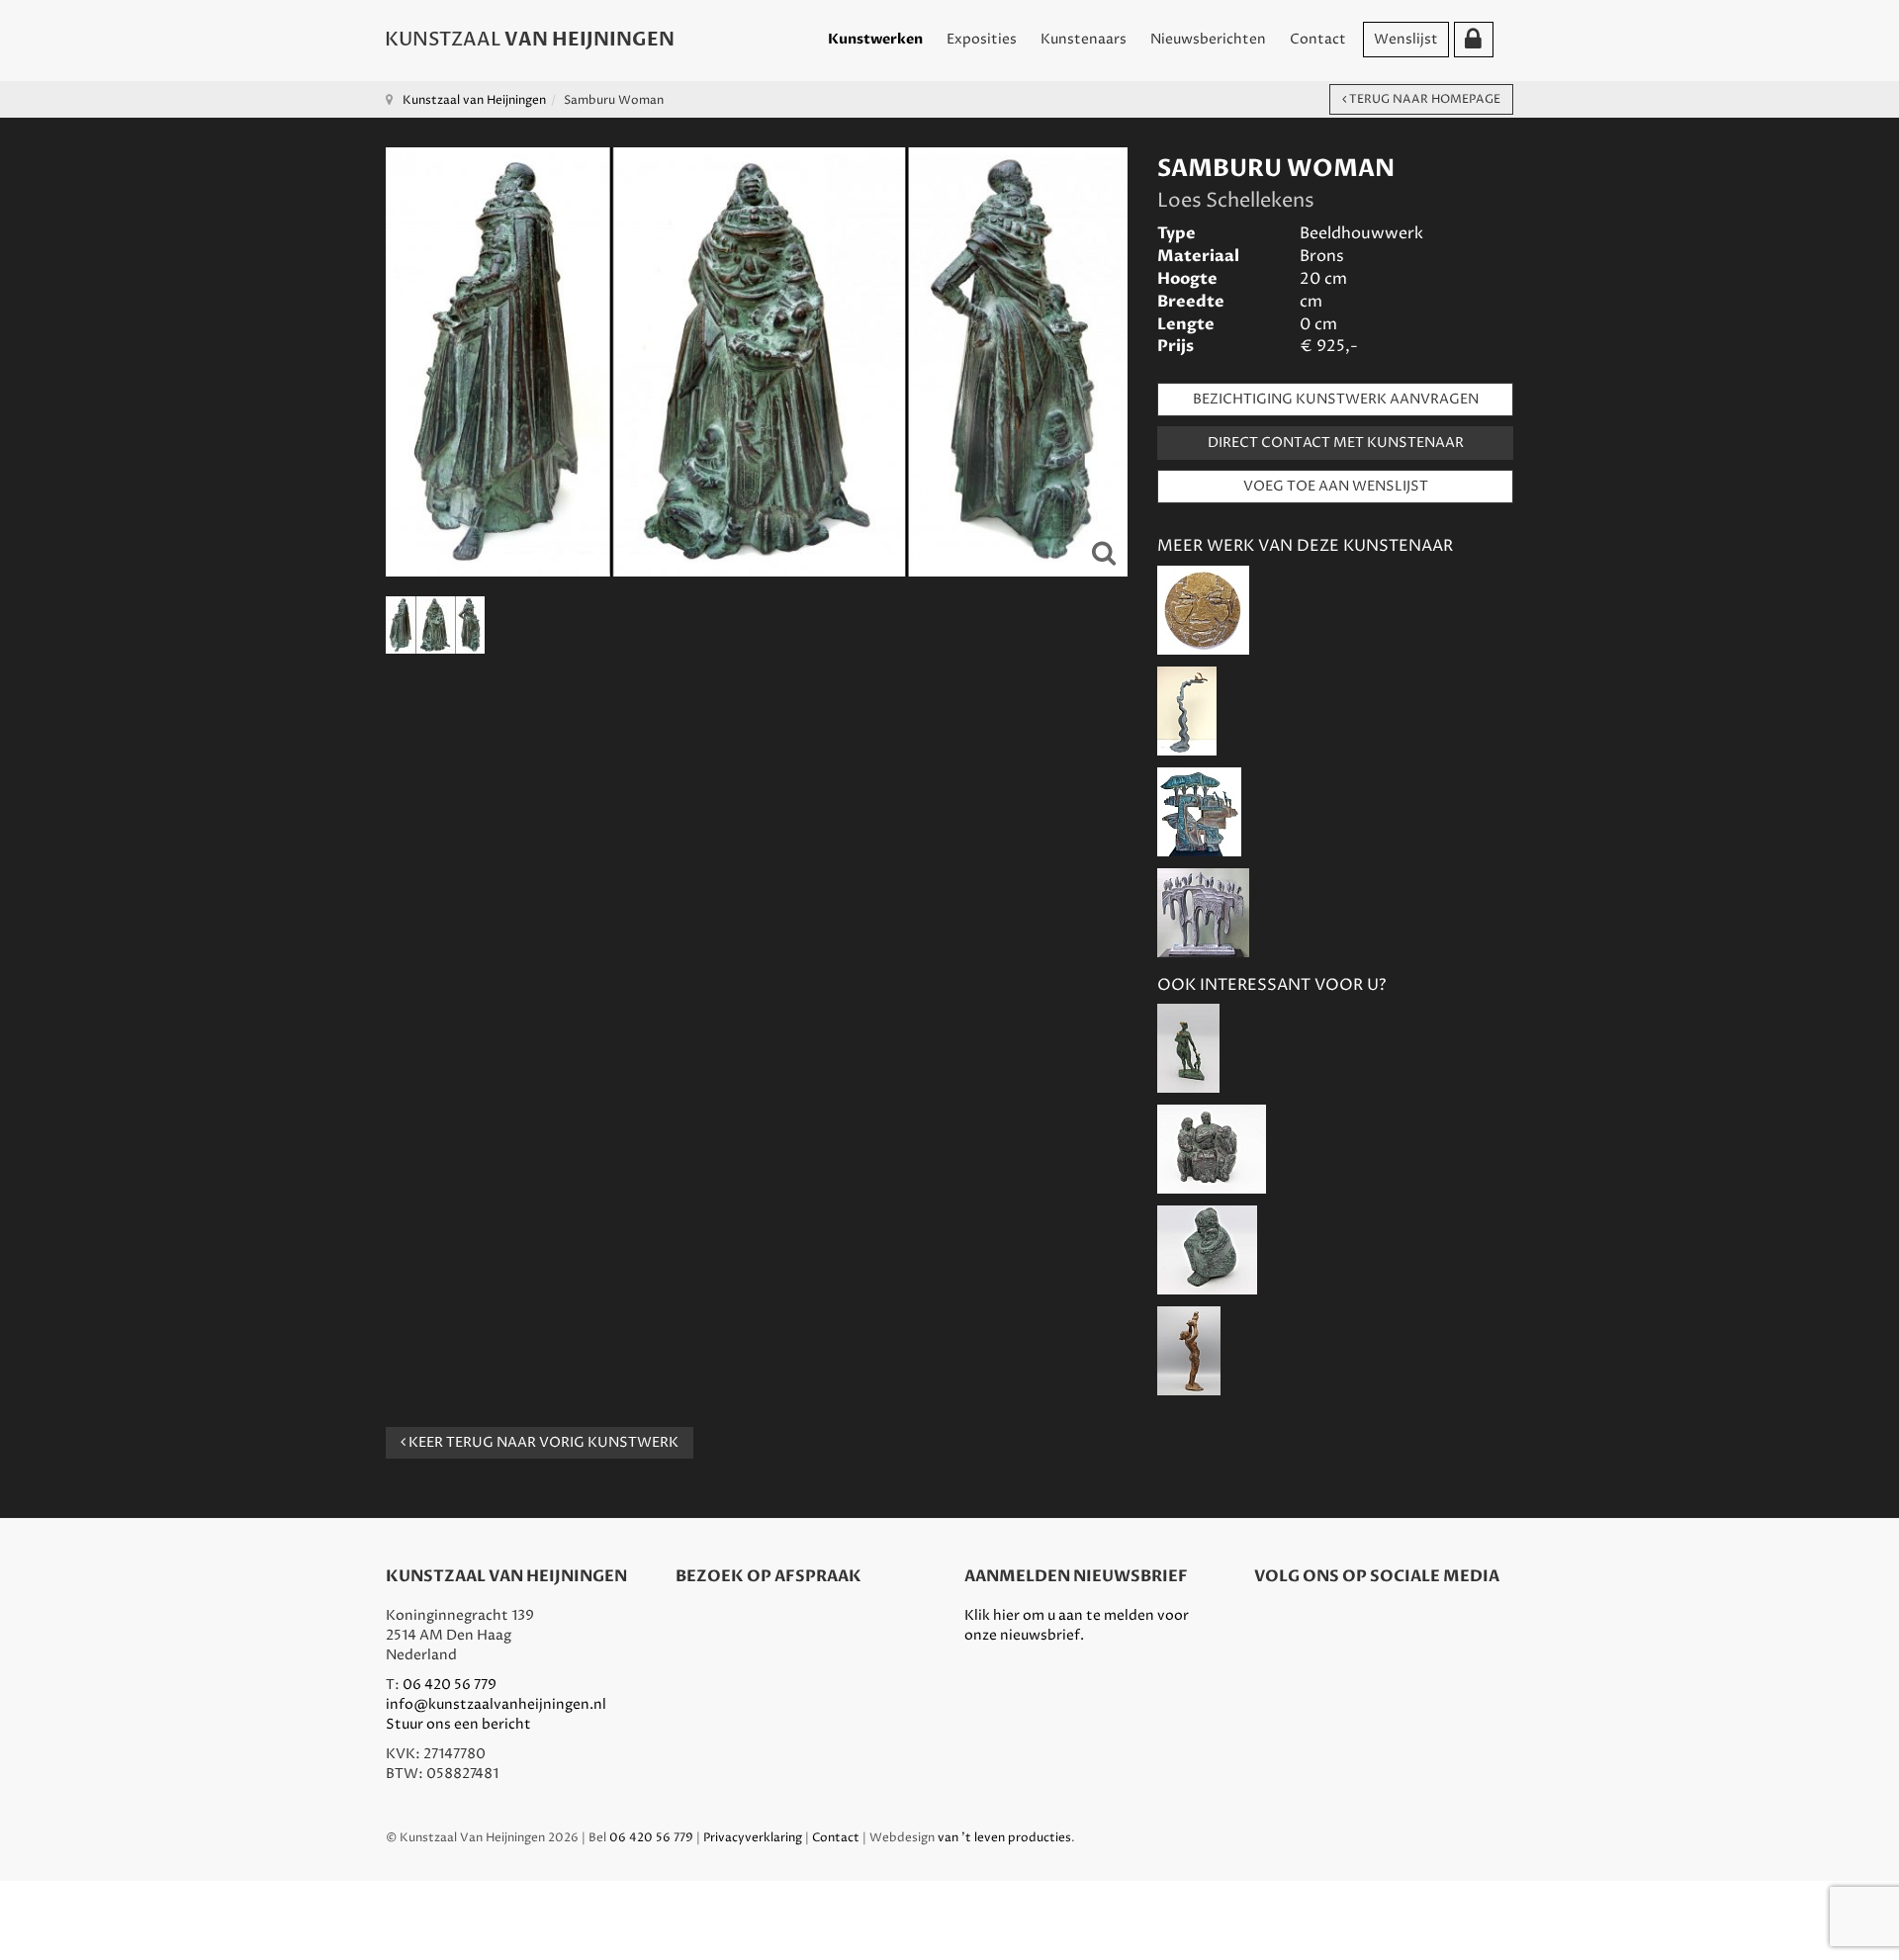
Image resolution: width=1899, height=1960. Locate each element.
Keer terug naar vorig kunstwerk (542, 1442)
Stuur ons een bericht (458, 1724)
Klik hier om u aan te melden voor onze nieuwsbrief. (1077, 1625)
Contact (1318, 39)
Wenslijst (1406, 39)
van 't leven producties (1004, 1838)
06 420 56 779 (450, 1685)
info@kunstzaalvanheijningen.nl (496, 1704)
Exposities (982, 39)
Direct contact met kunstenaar (1336, 443)
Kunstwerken (875, 39)
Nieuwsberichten (1208, 39)
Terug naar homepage (1423, 99)
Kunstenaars (1084, 39)
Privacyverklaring (753, 1838)
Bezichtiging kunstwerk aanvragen (1336, 399)
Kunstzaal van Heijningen (474, 100)
